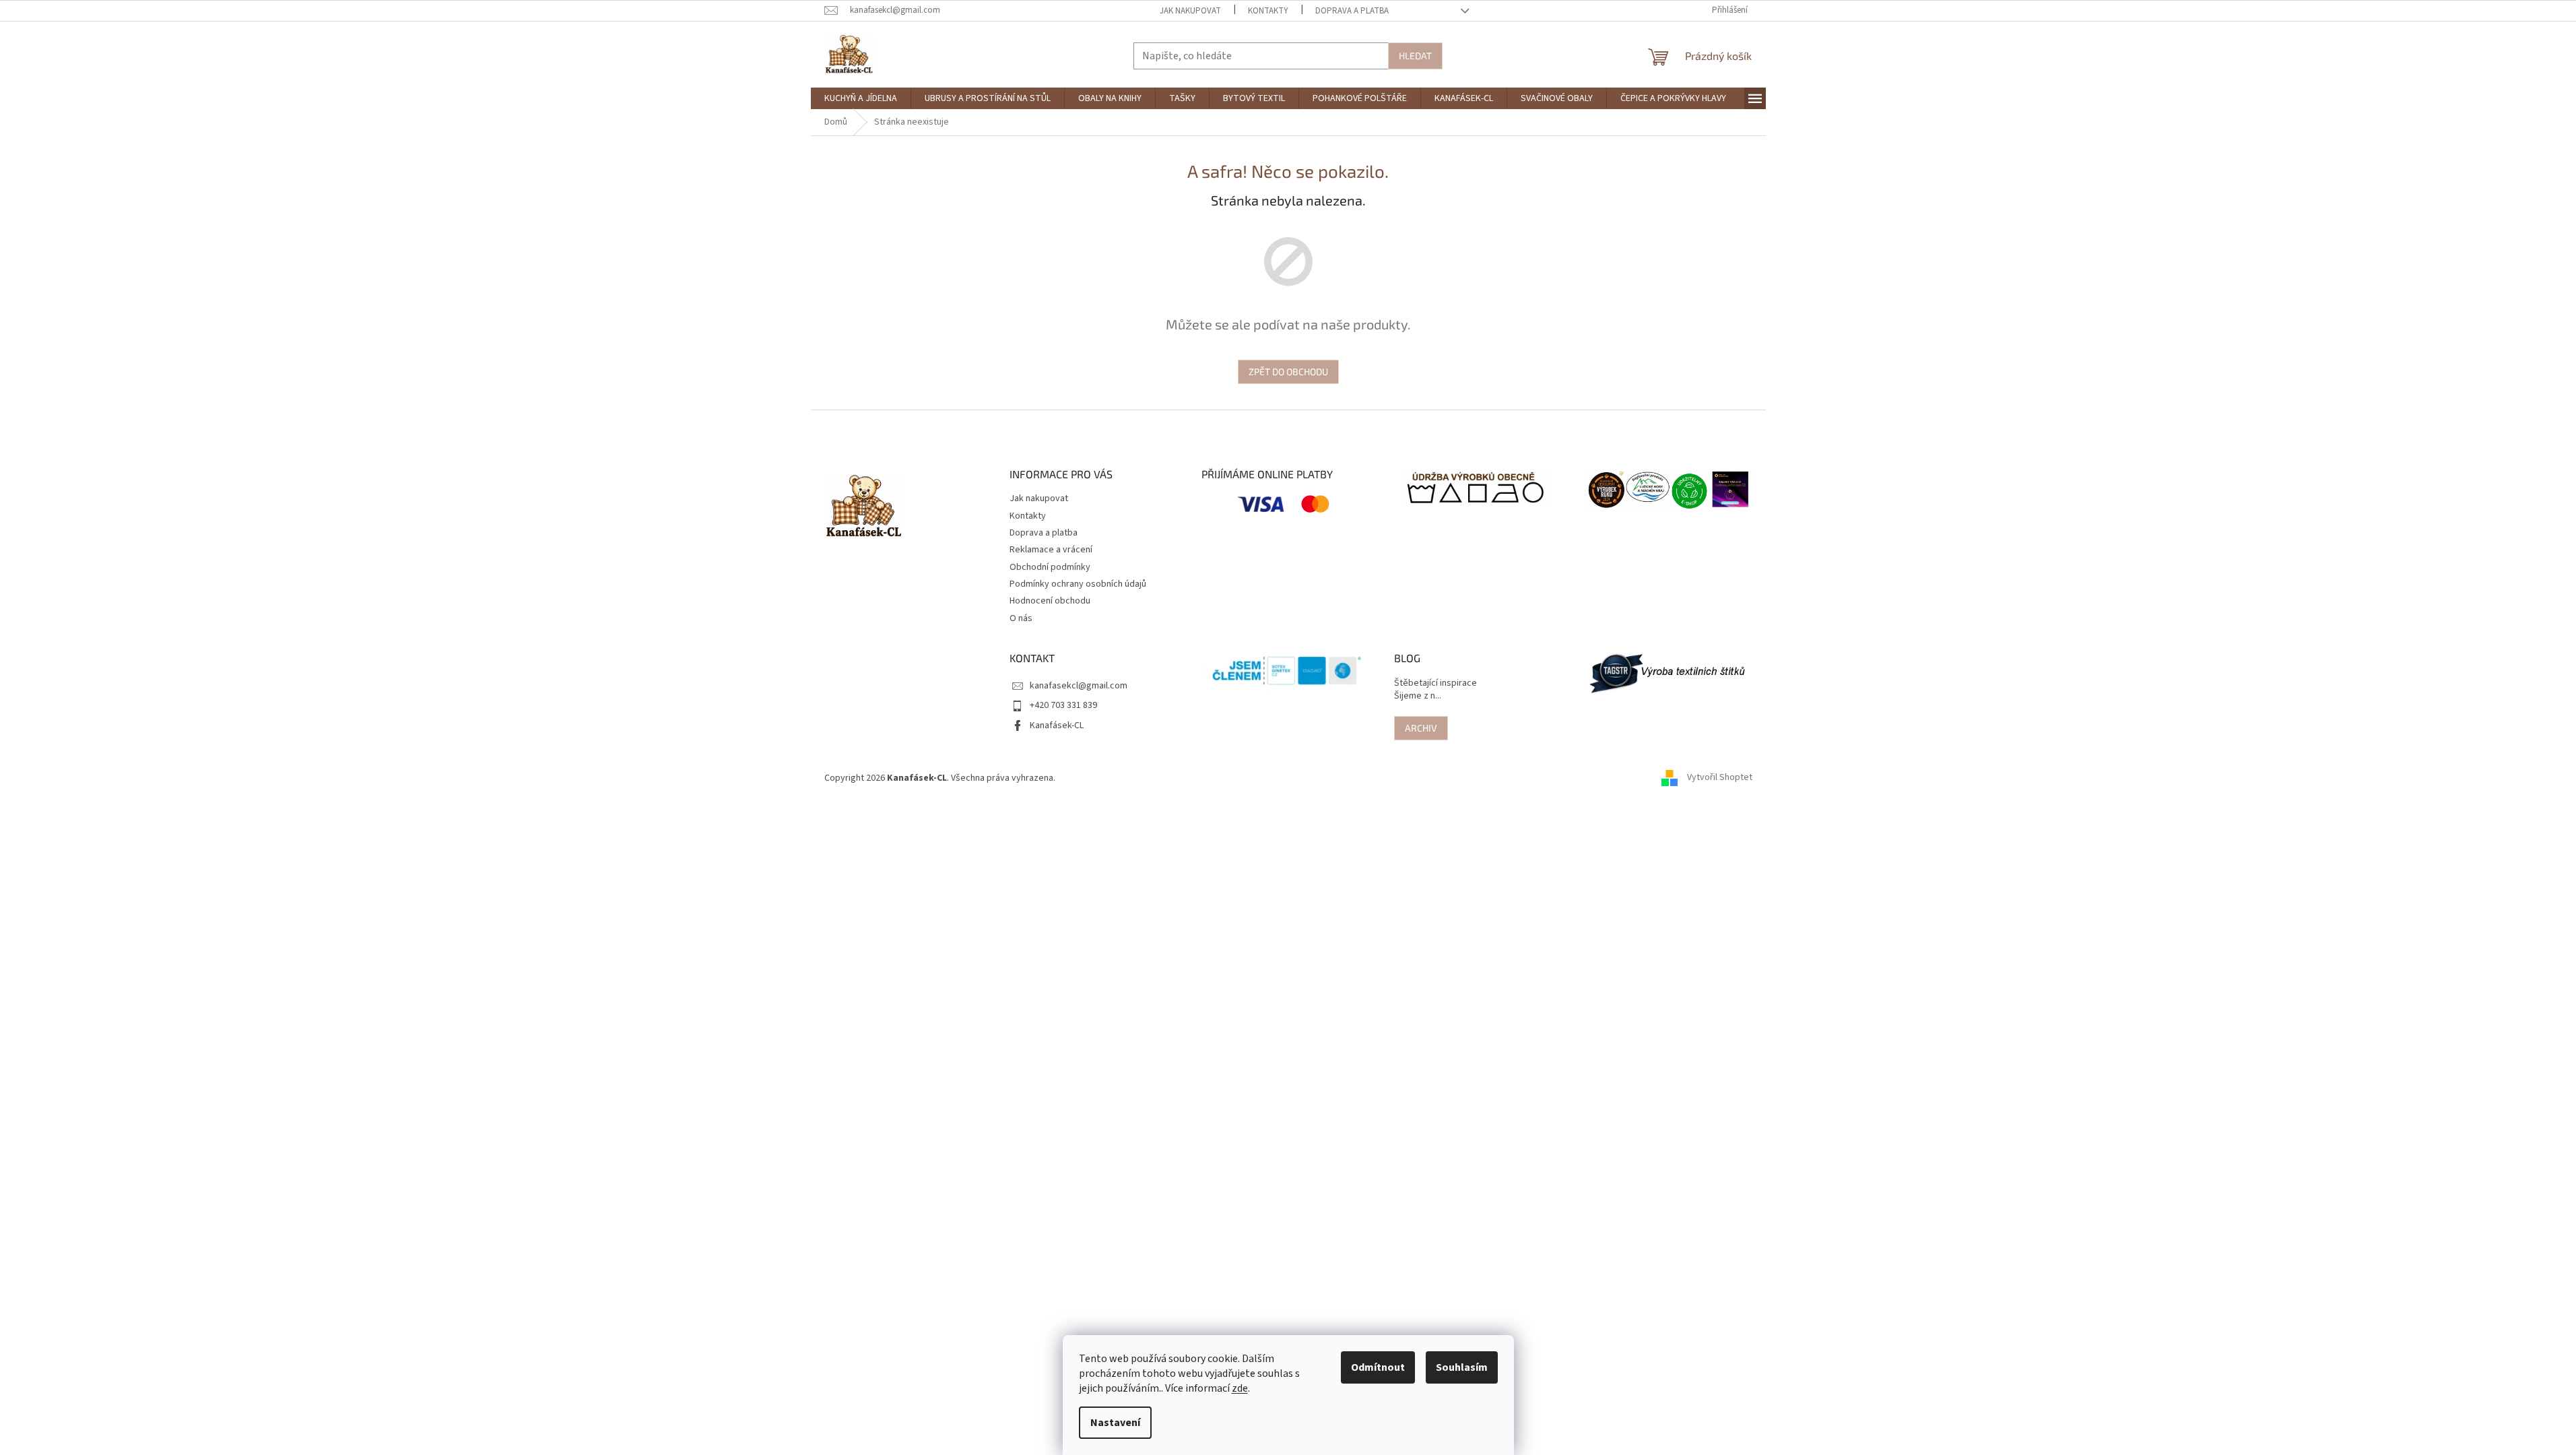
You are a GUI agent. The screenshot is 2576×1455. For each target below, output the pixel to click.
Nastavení (1115, 1423)
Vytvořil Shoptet (1720, 778)
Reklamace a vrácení (1051, 550)
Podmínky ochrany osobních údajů (1078, 584)
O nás (1021, 618)
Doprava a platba (1352, 11)
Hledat (1415, 56)
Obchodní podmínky (1050, 567)
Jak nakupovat (1190, 11)
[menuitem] (861, 98)
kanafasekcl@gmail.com (1079, 686)
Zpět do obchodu (1288, 371)
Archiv (1421, 728)
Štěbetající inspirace (1435, 683)
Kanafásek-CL (1057, 725)
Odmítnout (1378, 1367)
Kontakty (1268, 11)
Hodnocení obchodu (1050, 601)
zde (1240, 1388)
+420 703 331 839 (1063, 705)
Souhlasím (1462, 1367)
